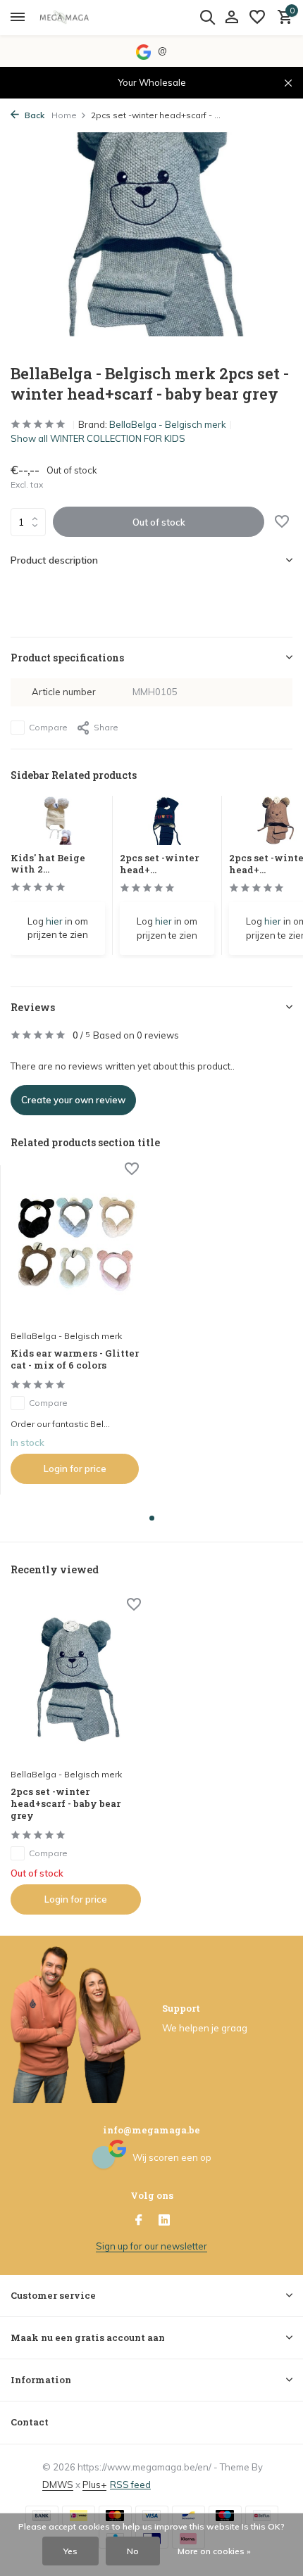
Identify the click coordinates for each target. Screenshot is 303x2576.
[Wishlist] (257, 18)
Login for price (75, 1468)
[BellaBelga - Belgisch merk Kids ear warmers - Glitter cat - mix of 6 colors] (75, 1244)
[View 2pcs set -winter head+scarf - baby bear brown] (276, 824)
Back (33, 115)
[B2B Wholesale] (75, 18)
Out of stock (159, 522)
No (133, 2551)
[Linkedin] (164, 2221)
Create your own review (73, 1100)
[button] (152, 1518)
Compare (48, 727)
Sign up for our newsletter (151, 2246)
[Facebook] (139, 2221)
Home (64, 115)
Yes (70, 2551)
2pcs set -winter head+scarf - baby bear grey (66, 1804)
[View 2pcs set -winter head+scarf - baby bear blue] (167, 824)
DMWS (58, 2485)
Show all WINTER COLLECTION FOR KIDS (98, 438)
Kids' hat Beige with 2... (48, 864)
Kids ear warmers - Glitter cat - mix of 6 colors (75, 1359)
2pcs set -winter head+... (159, 864)
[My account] (231, 18)
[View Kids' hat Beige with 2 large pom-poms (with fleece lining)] (58, 824)
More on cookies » (214, 2551)
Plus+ (94, 2485)
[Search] (207, 17)
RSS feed (130, 2485)
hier (54, 921)
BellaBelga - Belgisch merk (168, 424)
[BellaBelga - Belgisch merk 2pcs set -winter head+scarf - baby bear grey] (76, 1681)
